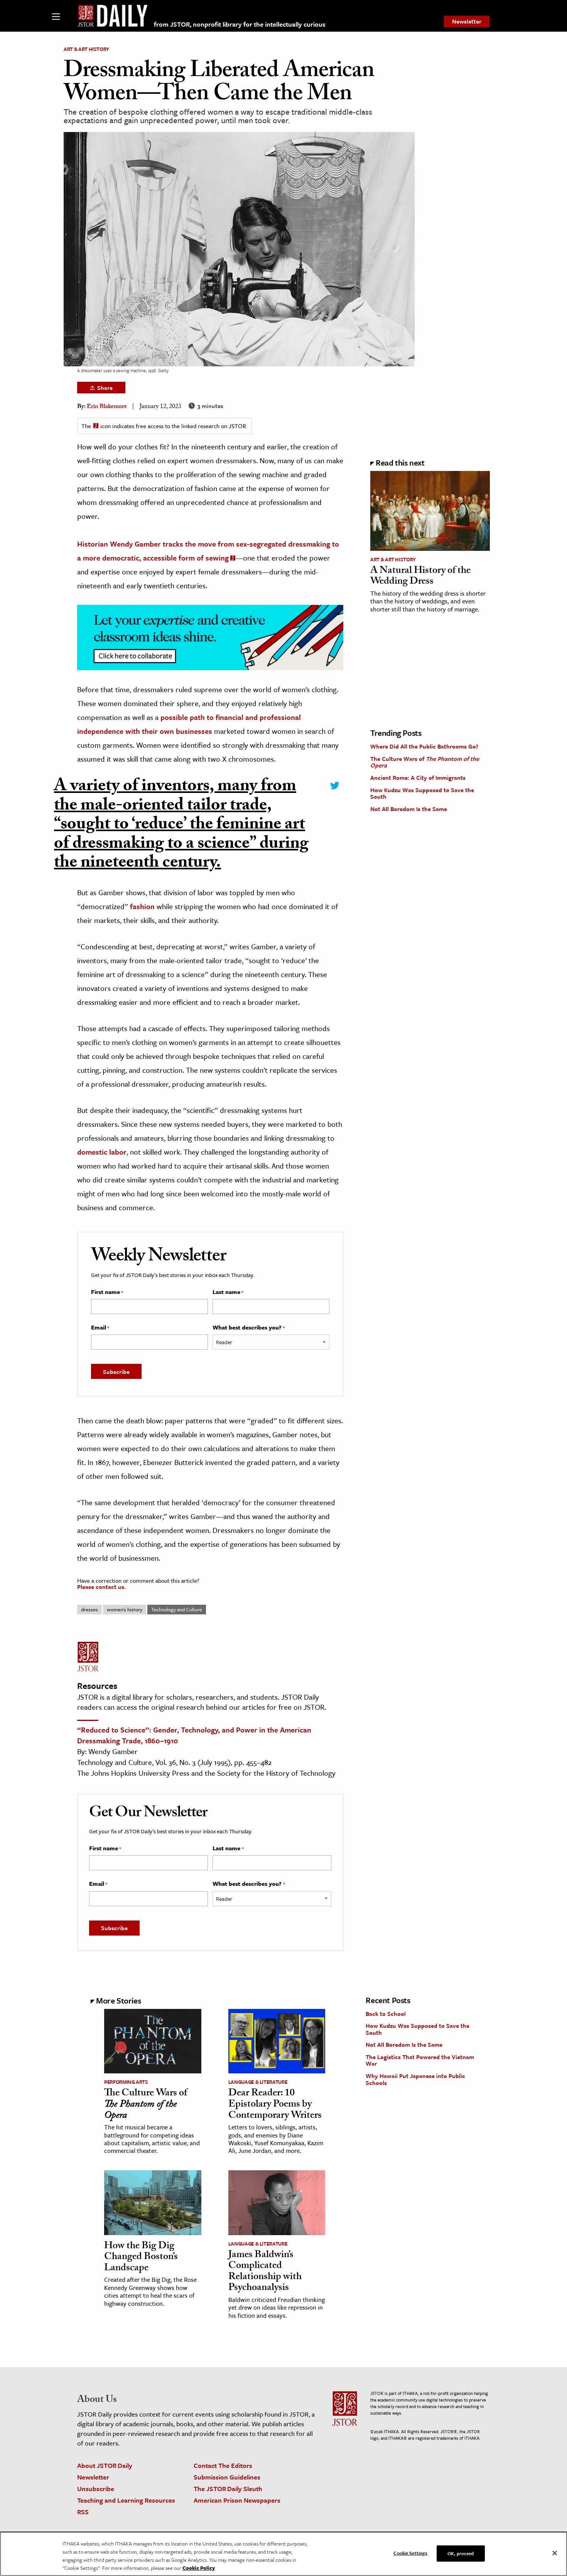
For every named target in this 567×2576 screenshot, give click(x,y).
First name (107, 1292)
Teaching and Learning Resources (126, 2500)
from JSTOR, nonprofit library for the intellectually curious (240, 24)
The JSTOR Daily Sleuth (228, 2489)
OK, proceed (461, 2553)
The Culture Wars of (425, 762)
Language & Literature (258, 2082)
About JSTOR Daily (105, 2465)
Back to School (386, 2014)
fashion (142, 906)
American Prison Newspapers (237, 2500)
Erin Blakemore (107, 407)
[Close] (555, 2553)
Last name (228, 1292)
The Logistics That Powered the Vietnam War (420, 2060)
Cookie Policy (199, 2568)
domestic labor (102, 1152)
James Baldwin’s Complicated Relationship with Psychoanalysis (265, 2272)
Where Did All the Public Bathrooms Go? (424, 746)
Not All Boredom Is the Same (409, 809)
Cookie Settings (410, 2553)
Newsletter (467, 21)
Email (100, 1328)
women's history (125, 1609)
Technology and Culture (177, 1609)
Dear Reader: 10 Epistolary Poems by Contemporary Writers (275, 2105)
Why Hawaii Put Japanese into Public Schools (415, 2079)
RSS (83, 2512)
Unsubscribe (96, 2489)
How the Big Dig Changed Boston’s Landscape (141, 2258)
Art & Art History (86, 49)
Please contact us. (101, 1587)
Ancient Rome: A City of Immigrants (418, 777)
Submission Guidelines (227, 2477)
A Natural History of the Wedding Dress (420, 577)
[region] (283, 2554)
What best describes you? (249, 1328)
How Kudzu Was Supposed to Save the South (422, 793)
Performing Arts (126, 2082)
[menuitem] (467, 22)
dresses (89, 1609)
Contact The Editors (223, 2465)
